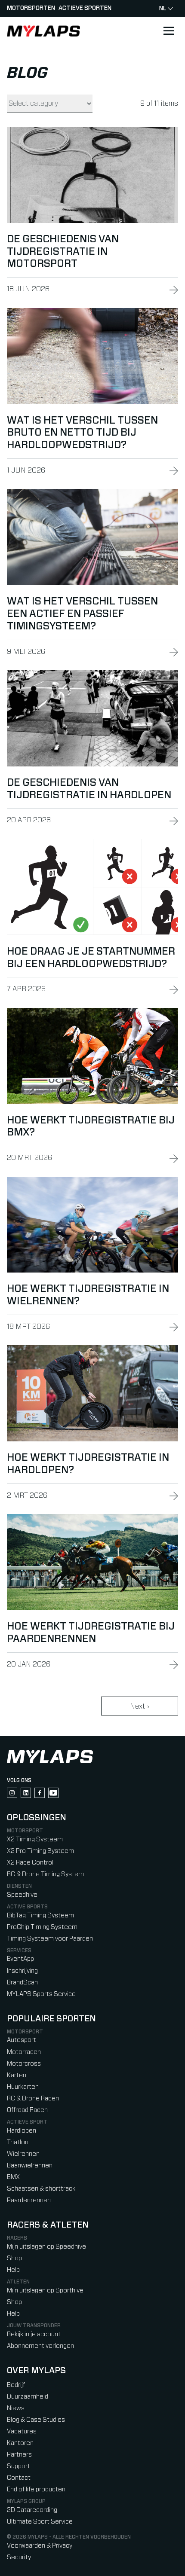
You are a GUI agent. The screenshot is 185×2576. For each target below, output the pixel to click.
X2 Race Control (30, 1863)
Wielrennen (23, 2154)
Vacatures (22, 2431)
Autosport (22, 2040)
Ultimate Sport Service (40, 2522)
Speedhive (22, 1895)
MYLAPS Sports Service (41, 1994)
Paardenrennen (29, 2200)
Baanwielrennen (30, 2165)
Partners (19, 2455)
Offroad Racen (27, 2110)
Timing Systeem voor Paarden (50, 1939)
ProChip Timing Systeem (42, 1927)
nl (163, 9)
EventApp (20, 1959)
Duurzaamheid (28, 2397)
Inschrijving (22, 1971)
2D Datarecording (32, 2510)
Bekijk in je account (34, 2334)
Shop (14, 2258)
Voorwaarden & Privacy (40, 2546)
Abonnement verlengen (40, 2346)
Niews (16, 2408)
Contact (19, 2478)
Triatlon (18, 2142)
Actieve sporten (85, 8)
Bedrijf (16, 2385)
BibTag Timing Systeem (40, 1915)
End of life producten (36, 2489)
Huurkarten (23, 2087)
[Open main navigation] (169, 31)
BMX (13, 2177)
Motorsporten (31, 8)
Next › (139, 1706)
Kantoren (20, 2443)
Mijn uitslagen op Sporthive (45, 2291)
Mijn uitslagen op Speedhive (46, 2247)
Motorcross (24, 2064)
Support (18, 2466)
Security (19, 2557)
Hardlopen (22, 2131)
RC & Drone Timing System (45, 1874)
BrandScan (22, 1982)
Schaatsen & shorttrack (41, 2189)
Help (13, 2270)
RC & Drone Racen (33, 2098)
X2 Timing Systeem (35, 1839)
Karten (17, 2075)
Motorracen (24, 2052)
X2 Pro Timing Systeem (40, 1851)
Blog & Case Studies (36, 2420)
